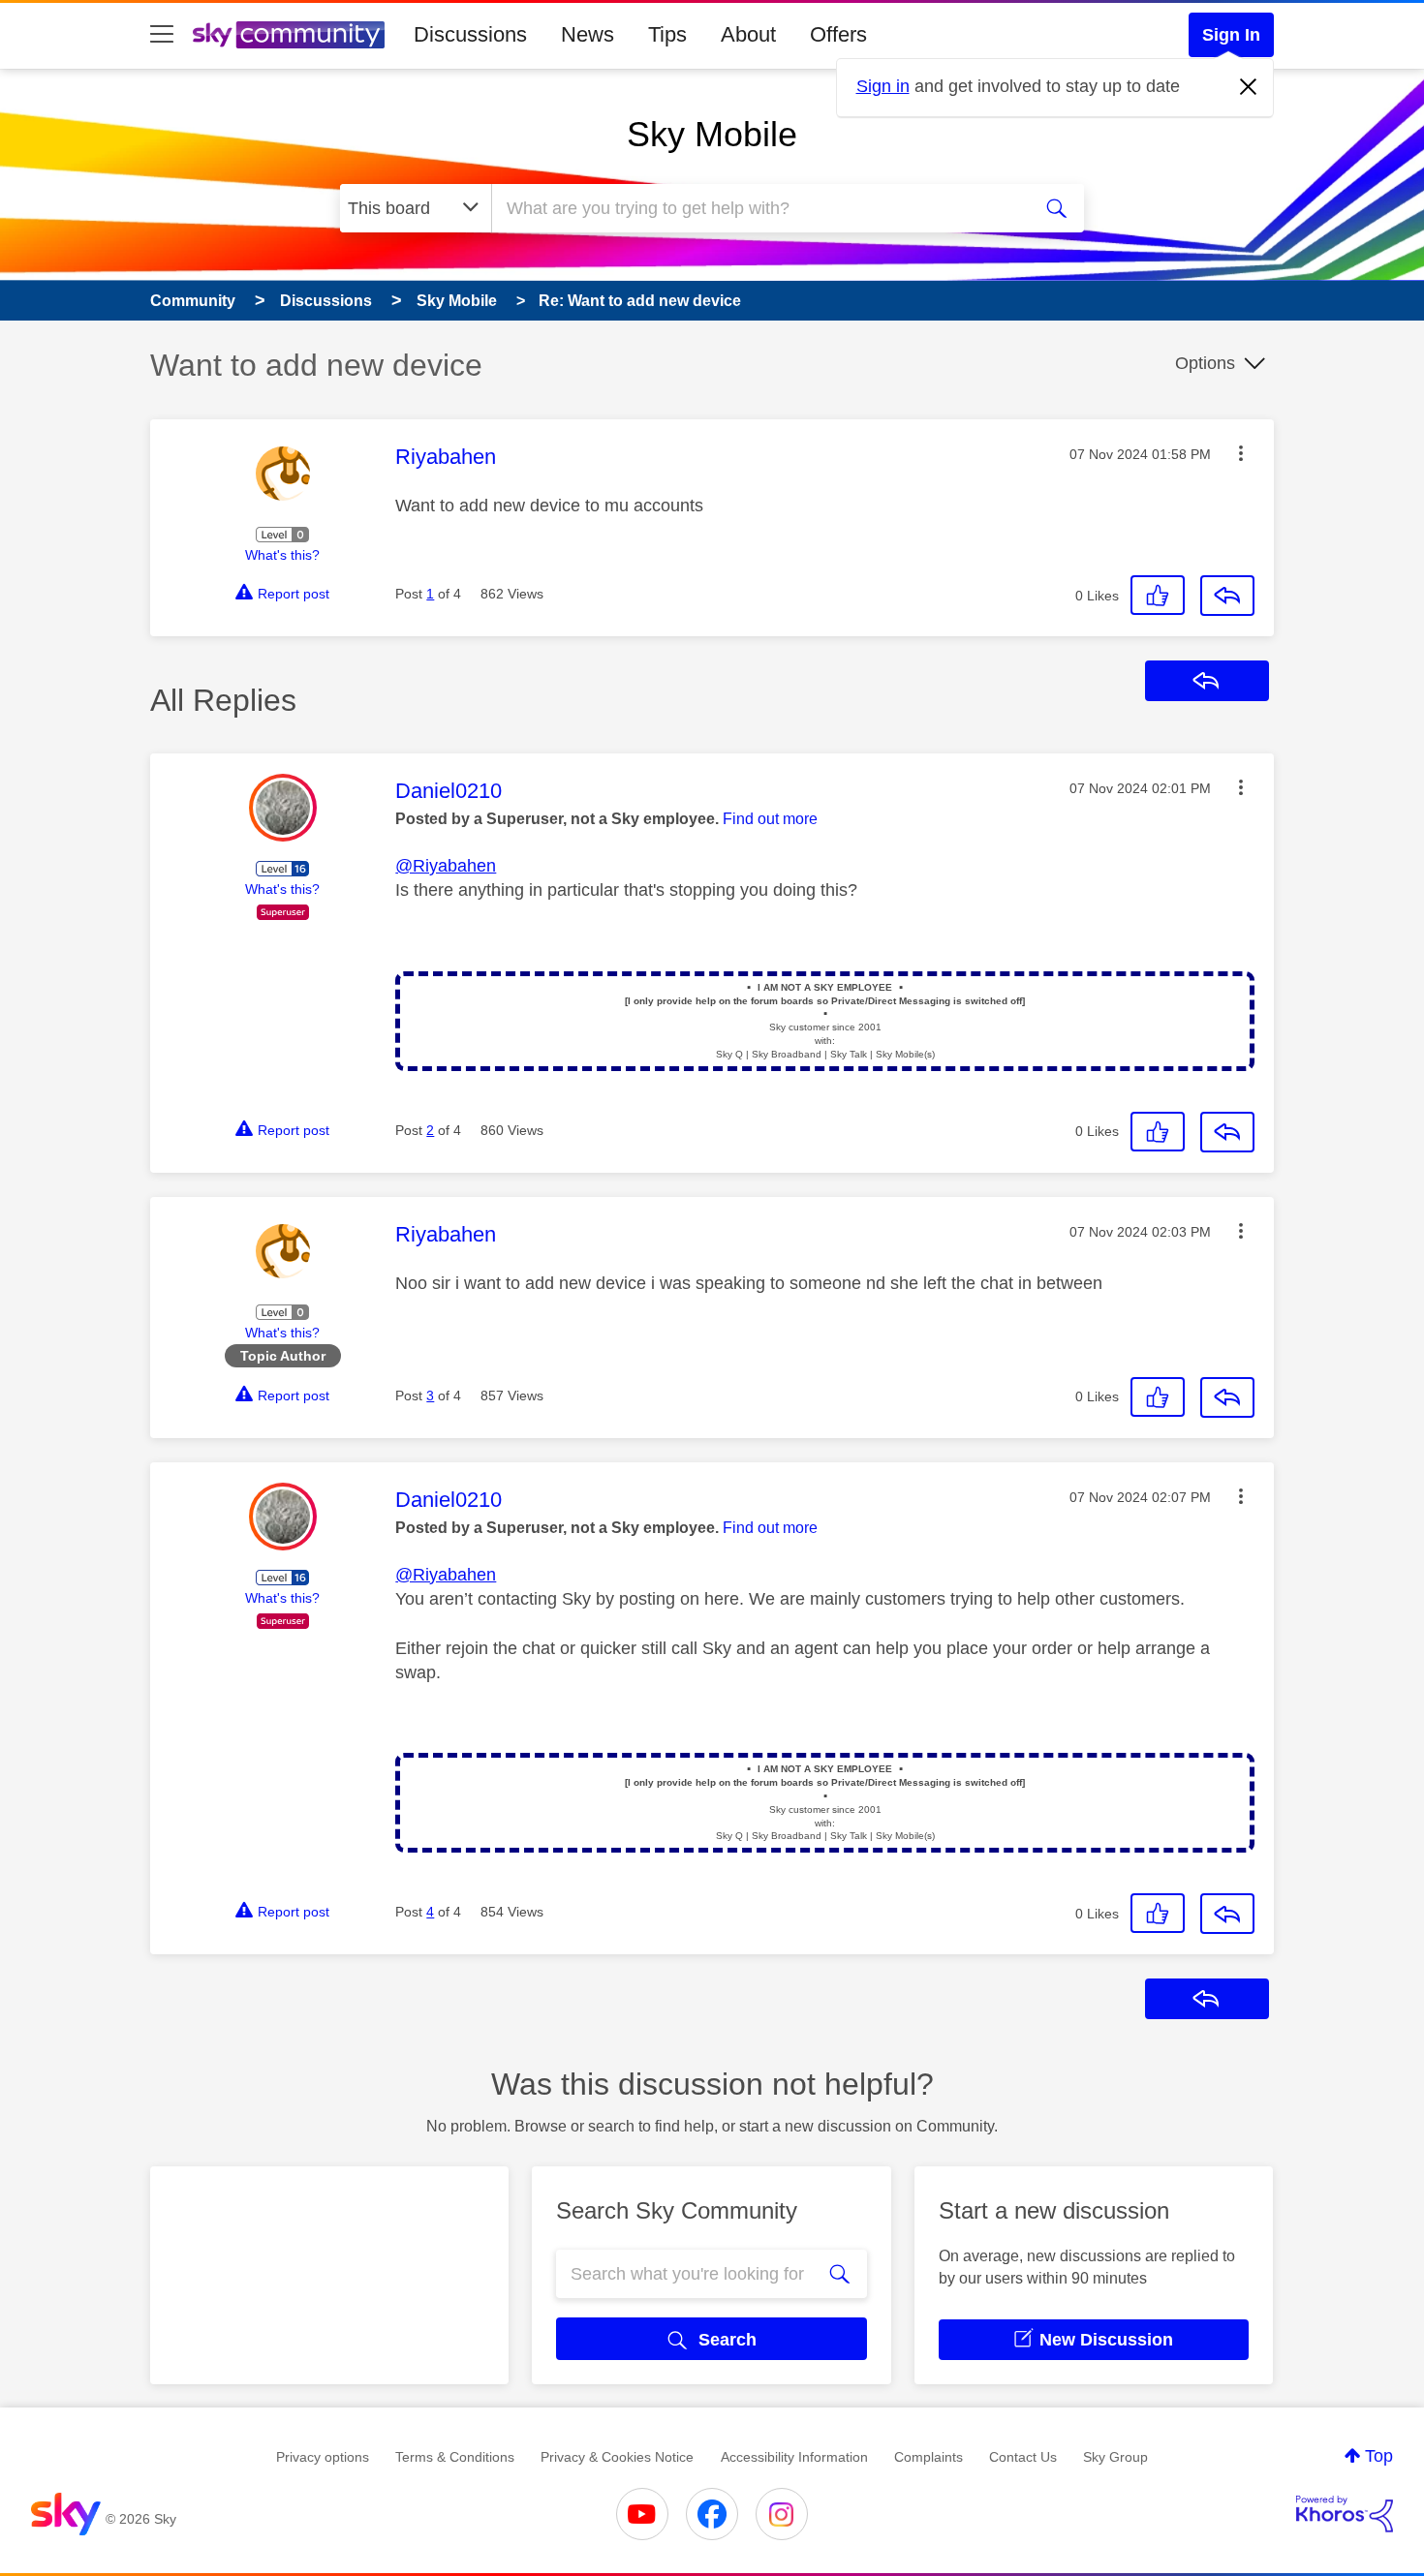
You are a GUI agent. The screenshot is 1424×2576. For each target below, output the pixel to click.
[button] (1241, 453)
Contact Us (1023, 2457)
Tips (667, 34)
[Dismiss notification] (1249, 87)
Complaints (929, 2457)
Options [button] (1205, 363)
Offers (838, 34)
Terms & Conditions (455, 2457)
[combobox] (758, 208)
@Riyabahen (446, 866)
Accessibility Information (794, 2457)
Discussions (470, 34)
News (588, 34)
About (748, 34)
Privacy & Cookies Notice (617, 2457)
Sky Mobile (712, 134)
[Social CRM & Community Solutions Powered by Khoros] (1345, 2514)
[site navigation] (162, 35)
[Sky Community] (289, 35)
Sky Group (1115, 2457)
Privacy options (323, 2457)
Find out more (770, 819)
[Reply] (1227, 596)
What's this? (282, 555)
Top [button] (1379, 2456)
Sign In (1231, 35)
